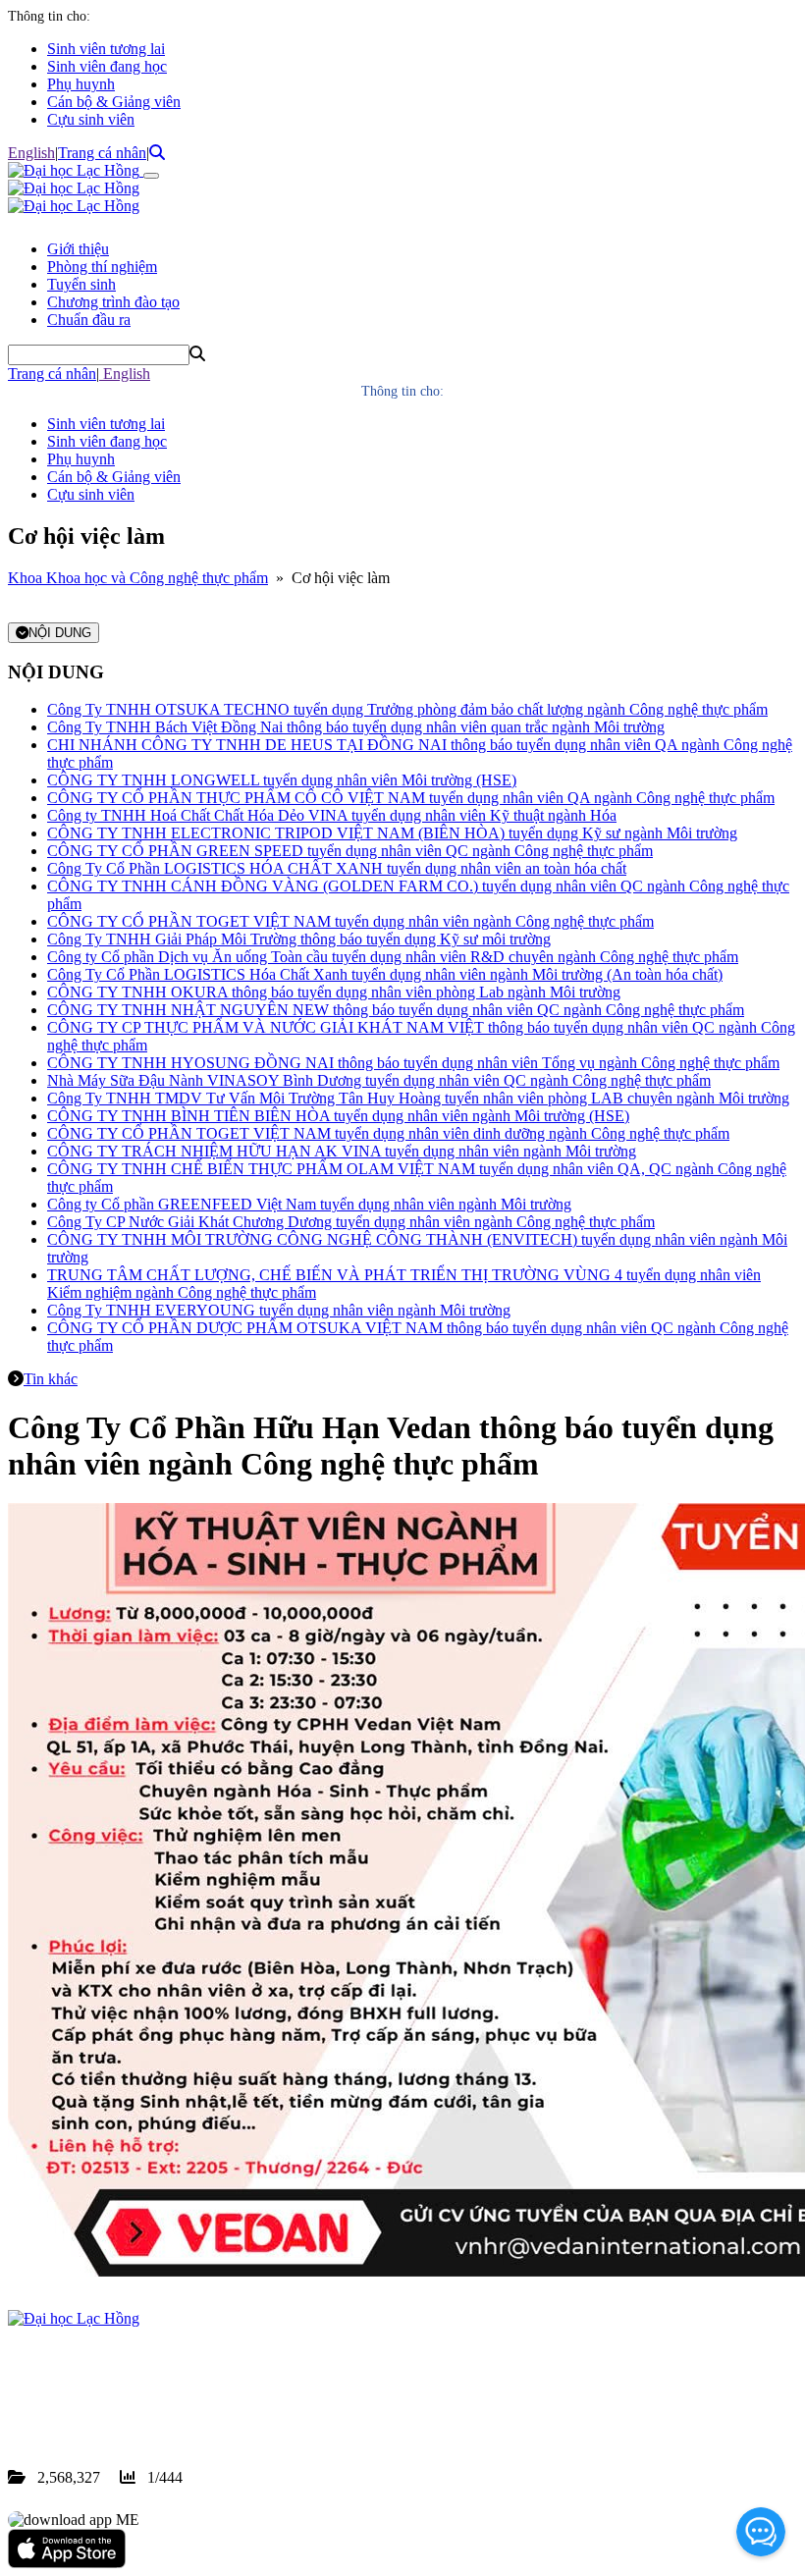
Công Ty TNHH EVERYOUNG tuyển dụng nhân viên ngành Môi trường (279, 1310)
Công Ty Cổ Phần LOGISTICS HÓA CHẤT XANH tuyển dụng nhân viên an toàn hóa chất (337, 868)
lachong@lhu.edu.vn (156, 2407)
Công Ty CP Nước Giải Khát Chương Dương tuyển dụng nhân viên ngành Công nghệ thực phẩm (351, 1222)
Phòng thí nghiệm (102, 267)
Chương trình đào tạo (113, 302)
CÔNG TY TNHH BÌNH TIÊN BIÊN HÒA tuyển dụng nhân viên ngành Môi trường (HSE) (338, 1116)
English (31, 153)
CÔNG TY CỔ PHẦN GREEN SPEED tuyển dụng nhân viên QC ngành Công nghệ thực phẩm (350, 851)
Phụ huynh (81, 84)
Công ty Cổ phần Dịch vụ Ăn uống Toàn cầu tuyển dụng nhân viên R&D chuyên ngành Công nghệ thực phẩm (393, 957)
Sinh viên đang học (107, 66)
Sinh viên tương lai (106, 49)
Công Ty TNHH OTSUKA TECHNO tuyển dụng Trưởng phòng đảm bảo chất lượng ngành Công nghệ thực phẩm (407, 709)
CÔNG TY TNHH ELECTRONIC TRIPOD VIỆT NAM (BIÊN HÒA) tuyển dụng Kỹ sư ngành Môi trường (392, 833)
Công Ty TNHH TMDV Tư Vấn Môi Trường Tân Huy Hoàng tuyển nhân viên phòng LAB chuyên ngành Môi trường (418, 1098)
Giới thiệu (78, 249)
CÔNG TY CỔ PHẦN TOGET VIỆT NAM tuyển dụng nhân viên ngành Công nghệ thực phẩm (350, 921)
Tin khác (51, 1379)
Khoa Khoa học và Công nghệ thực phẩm (138, 578)
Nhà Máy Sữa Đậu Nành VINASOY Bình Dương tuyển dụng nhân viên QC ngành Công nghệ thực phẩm (379, 1080)
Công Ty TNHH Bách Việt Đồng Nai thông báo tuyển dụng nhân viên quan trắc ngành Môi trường (356, 727)
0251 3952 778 (167, 2389)
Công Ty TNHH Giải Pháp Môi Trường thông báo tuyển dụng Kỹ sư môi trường (299, 939)
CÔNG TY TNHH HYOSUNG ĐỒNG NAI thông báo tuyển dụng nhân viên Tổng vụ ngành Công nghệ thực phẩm (413, 1063)
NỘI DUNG (60, 633)
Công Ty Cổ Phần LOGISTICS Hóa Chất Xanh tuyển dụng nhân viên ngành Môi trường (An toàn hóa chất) (385, 974)
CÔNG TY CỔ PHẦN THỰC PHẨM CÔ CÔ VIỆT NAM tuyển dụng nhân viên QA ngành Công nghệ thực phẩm (411, 798)
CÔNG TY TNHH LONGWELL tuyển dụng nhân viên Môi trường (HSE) (282, 780)
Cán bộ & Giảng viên (114, 102)
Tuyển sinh (81, 284)
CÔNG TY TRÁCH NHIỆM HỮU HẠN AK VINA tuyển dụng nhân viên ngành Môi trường (342, 1151)
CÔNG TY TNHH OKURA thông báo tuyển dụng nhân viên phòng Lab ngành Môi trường (334, 992)
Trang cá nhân (102, 153)
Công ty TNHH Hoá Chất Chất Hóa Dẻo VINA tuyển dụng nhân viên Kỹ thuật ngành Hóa (332, 815)
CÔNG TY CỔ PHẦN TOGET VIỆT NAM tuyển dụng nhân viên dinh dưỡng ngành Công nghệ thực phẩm (388, 1133)
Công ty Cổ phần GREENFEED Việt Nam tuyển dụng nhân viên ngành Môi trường (309, 1204)
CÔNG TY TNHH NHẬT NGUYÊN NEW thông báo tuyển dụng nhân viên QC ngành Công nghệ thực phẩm (396, 1010)
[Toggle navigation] (151, 176)
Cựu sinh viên (91, 119)
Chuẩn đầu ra (89, 320)
